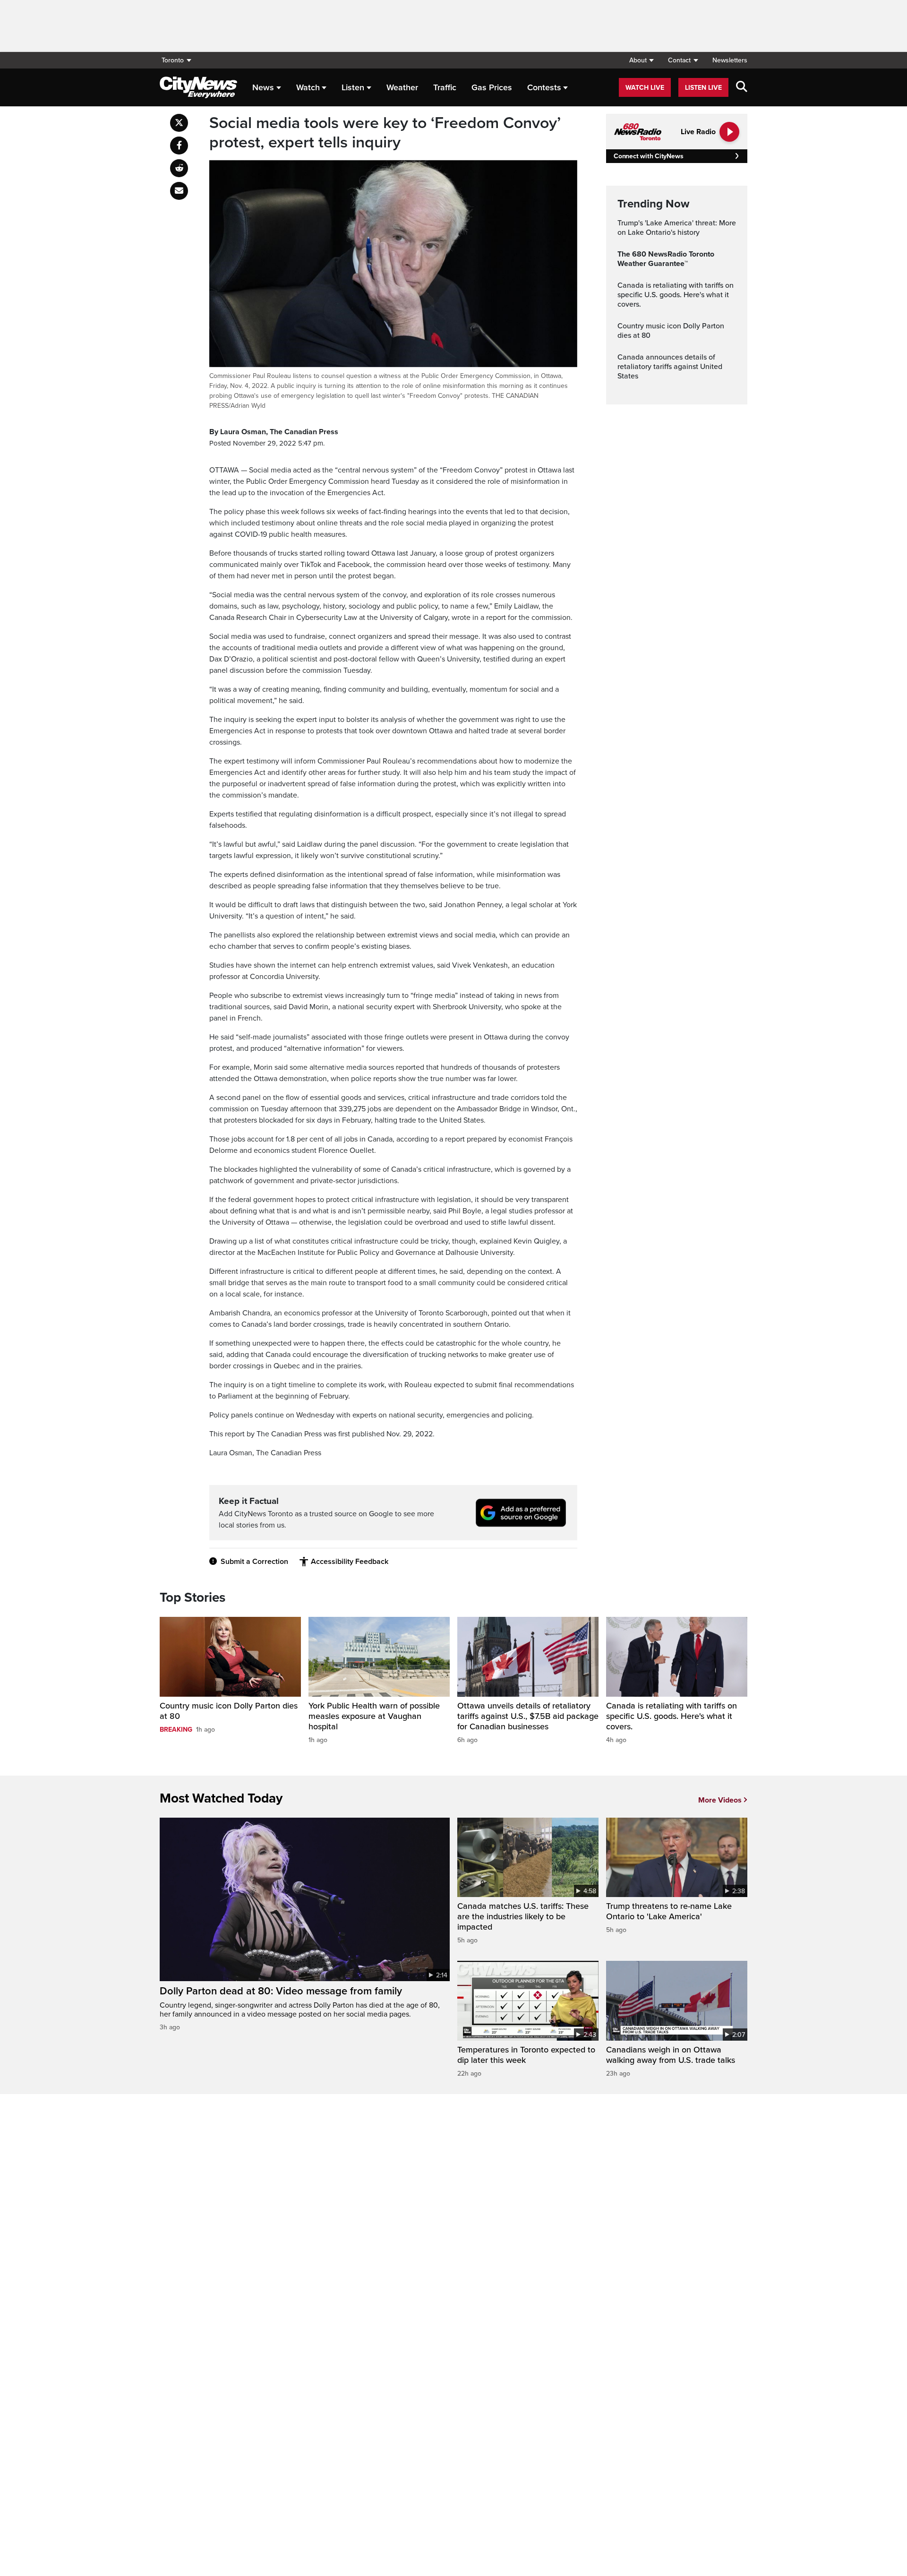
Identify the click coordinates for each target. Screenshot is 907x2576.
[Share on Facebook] (179, 146)
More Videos (720, 1800)
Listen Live (703, 88)
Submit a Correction (254, 1562)
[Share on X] (179, 123)
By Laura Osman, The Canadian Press (274, 432)
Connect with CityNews (648, 156)
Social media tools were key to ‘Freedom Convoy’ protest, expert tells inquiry (385, 133)
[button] (641, 60)
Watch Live (645, 88)
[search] (742, 87)
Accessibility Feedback (350, 1562)
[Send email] (179, 191)
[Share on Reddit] (179, 168)
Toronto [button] (173, 60)
